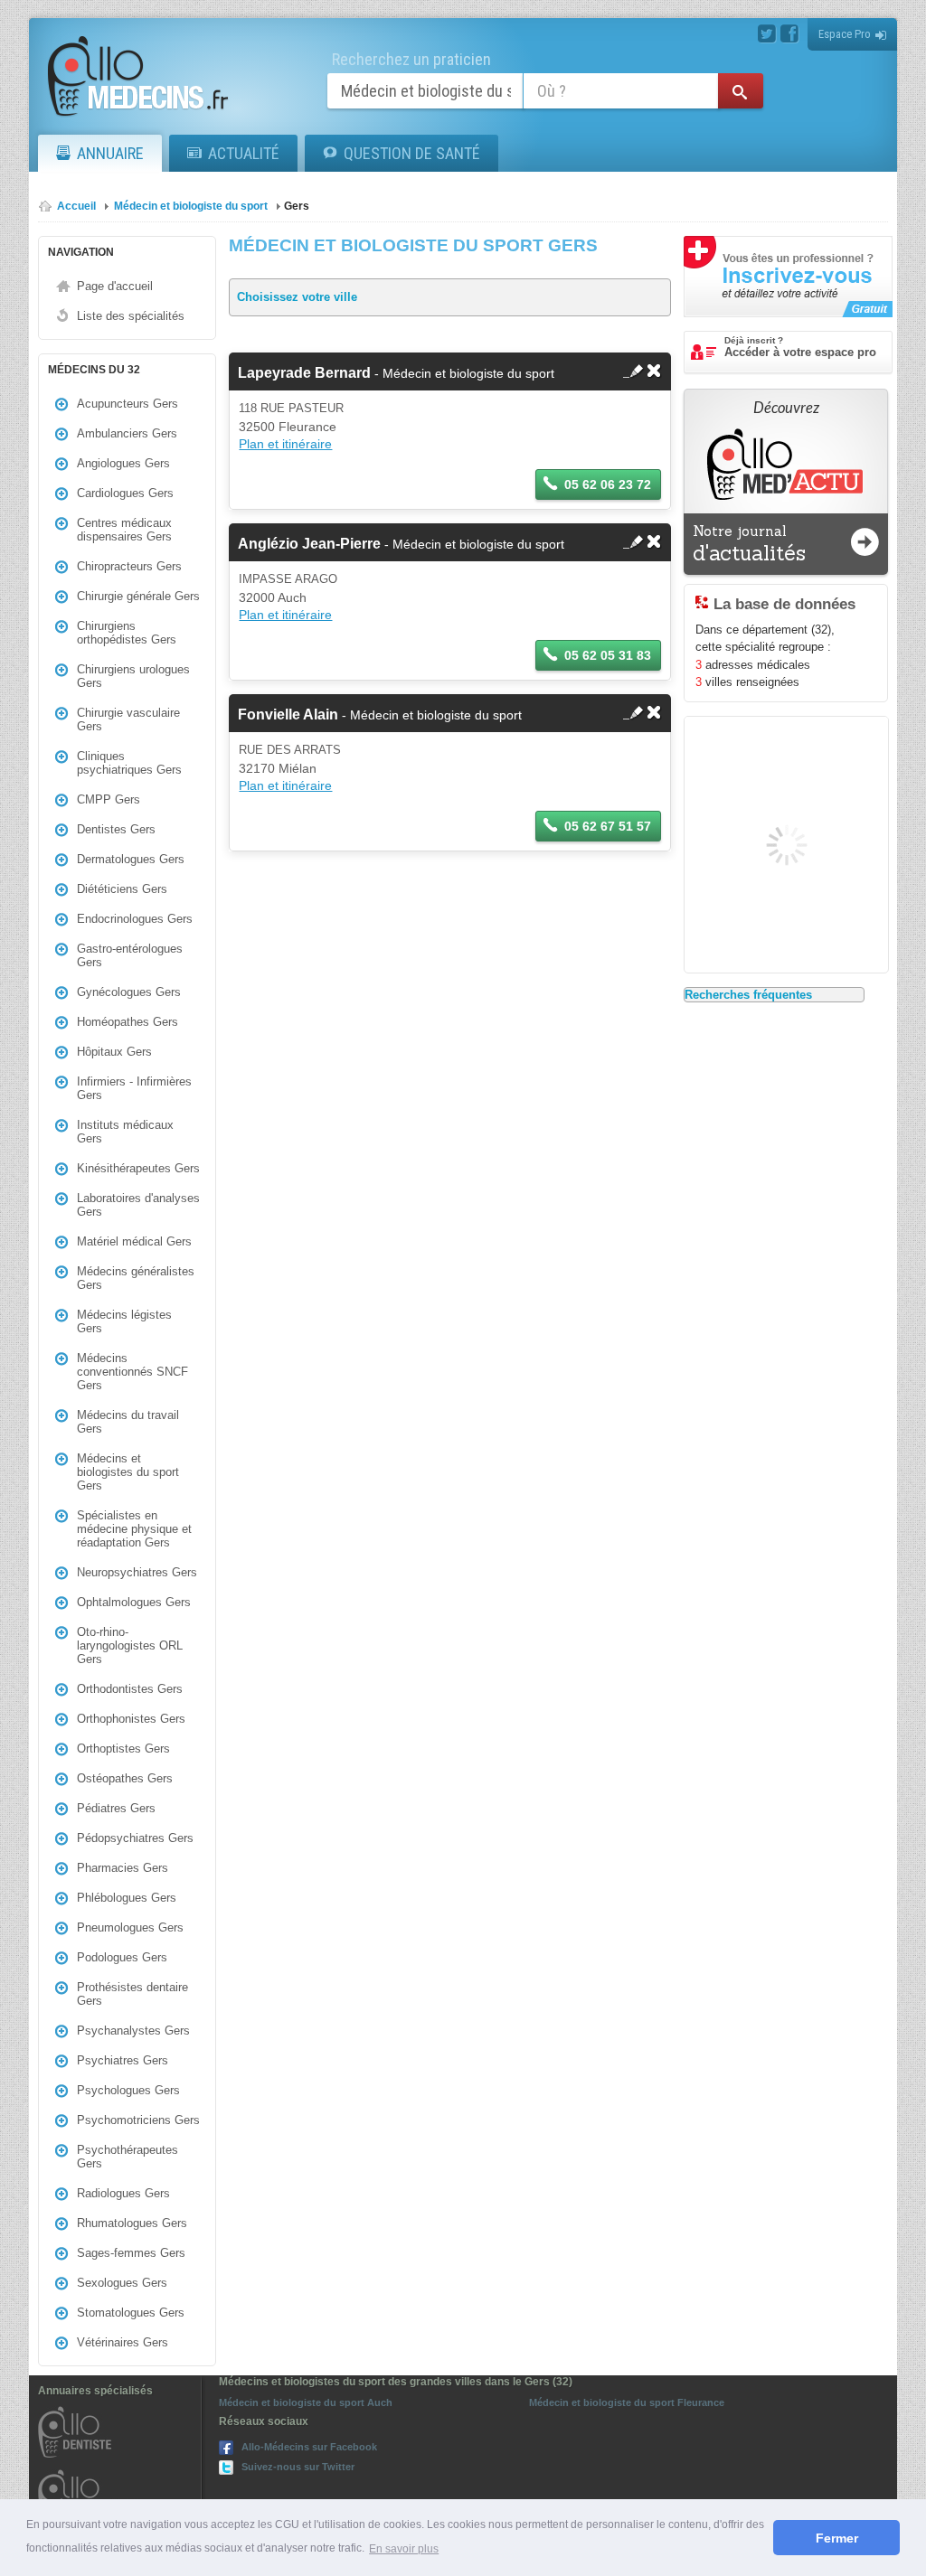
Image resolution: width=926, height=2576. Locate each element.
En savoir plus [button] (404, 2549)
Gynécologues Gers (129, 992)
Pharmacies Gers (123, 1868)
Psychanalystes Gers (133, 2031)
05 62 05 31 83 (608, 655)
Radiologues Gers (123, 2193)
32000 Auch (273, 597)
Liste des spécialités (131, 316)
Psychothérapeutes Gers (128, 2157)
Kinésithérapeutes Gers (138, 1168)
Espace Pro (845, 34)
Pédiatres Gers (116, 1808)
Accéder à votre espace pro (800, 347)
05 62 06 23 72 (608, 484)
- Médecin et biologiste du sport (396, 373)
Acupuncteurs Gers (128, 404)
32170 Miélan (278, 768)
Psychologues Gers (128, 2090)
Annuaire (110, 153)
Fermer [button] (837, 2538)
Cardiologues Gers (125, 493)
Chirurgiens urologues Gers (133, 676)
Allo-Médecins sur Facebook (309, 2447)
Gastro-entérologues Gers (130, 955)
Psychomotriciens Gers (138, 2120)
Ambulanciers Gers (127, 433)
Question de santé (412, 153)
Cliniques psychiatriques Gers (129, 763)
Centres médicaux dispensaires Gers (124, 530)
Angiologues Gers (123, 463)
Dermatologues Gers (131, 859)
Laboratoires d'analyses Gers (138, 1205)
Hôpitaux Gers (114, 1052)
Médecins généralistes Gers (136, 1278)
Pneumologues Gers (130, 1927)
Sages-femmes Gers (131, 2253)
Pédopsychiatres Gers (135, 1838)
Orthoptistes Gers (123, 1749)
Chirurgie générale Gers (138, 596)
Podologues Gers (122, 1957)
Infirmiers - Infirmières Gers (134, 1088)
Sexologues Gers (122, 2283)
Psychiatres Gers (123, 2060)
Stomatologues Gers (131, 2313)
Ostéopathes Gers (125, 1778)
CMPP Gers (109, 799)
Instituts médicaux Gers (125, 1132)
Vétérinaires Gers (123, 2342)
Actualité (244, 153)
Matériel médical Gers (134, 1241)
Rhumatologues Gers (132, 2223)
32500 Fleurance (288, 427)
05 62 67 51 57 (608, 826)
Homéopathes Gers (128, 1022)
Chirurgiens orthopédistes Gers (127, 633)
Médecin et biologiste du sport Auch (306, 2402)
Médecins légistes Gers (124, 1321)
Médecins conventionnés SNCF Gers (132, 1372)
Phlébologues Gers (127, 1898)
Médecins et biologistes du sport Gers (128, 1472)
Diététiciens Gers (122, 889)
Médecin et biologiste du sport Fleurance (627, 2402)
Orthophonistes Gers (131, 1719)
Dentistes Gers (116, 829)
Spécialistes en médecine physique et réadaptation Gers (134, 1529)
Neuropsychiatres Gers (137, 1572)
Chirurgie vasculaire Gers (128, 719)
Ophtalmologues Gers (134, 1602)
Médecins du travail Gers (128, 1422)
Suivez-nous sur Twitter (298, 2467)
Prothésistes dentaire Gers (132, 1994)
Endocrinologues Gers (135, 919)
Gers (297, 206)
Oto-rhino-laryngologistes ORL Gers (130, 1645)
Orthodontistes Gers (130, 1689)
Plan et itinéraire (285, 444)
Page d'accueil (115, 286)
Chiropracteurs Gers (129, 566)
